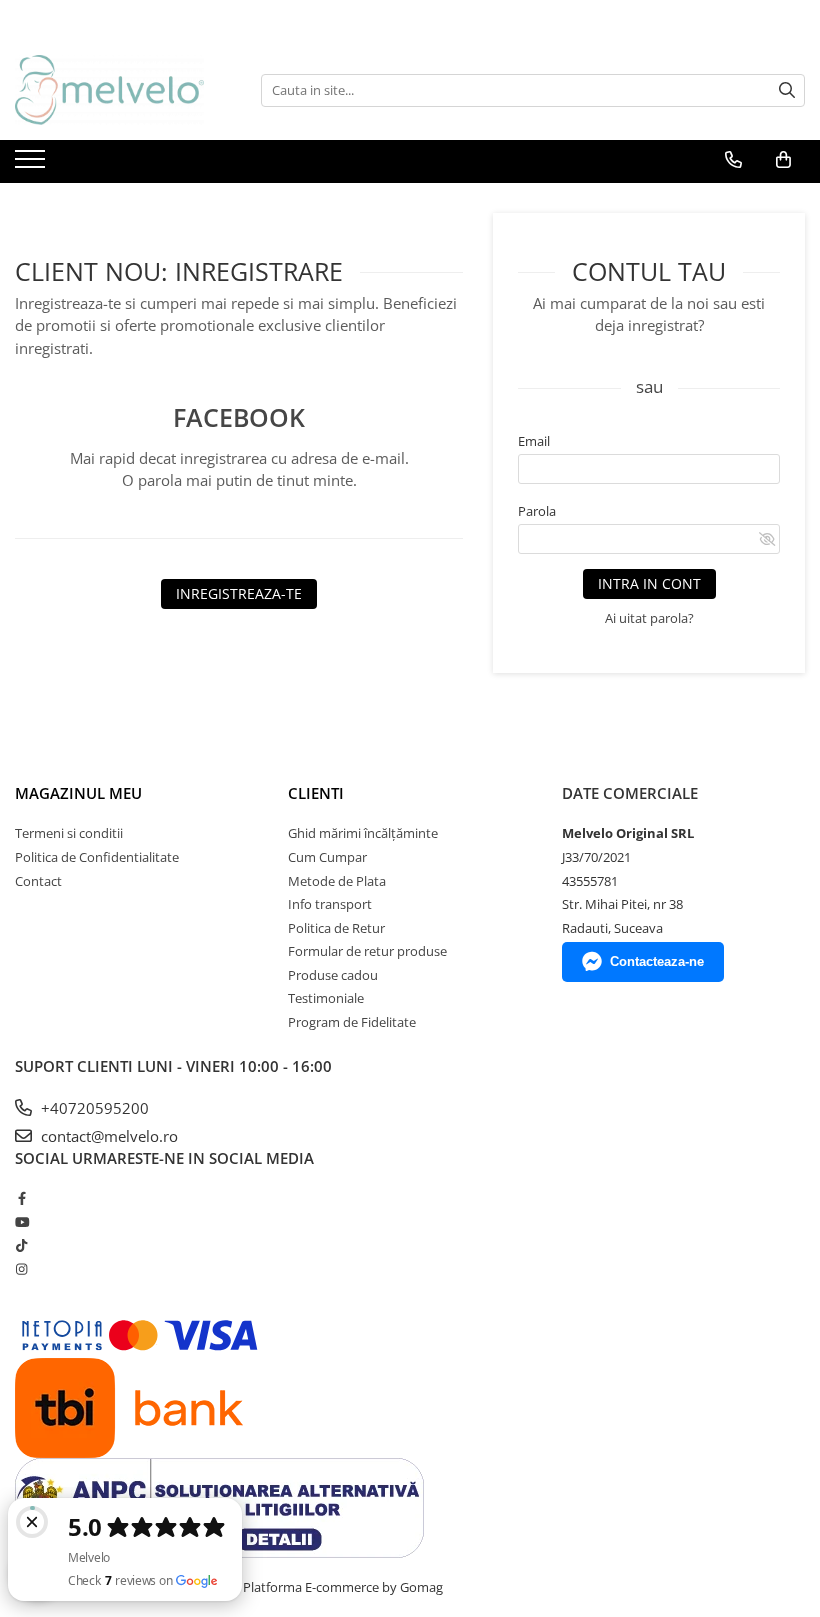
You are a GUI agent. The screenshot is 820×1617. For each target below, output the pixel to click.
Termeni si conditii (69, 833)
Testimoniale (326, 998)
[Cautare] (787, 90)
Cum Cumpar (327, 857)
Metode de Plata (337, 881)
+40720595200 (93, 1108)
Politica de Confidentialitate (97, 857)
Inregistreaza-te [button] (239, 593)
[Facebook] (21, 1198)
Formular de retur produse (367, 951)
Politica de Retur (336, 928)
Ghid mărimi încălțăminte (363, 833)
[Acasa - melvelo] (115, 90)
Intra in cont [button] (649, 583)
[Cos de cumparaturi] (783, 160)
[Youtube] (21, 1222)
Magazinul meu (78, 793)
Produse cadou (333, 975)
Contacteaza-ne (657, 961)
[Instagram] (21, 1269)
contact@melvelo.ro (107, 1136)
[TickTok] (21, 1245)
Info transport (330, 904)
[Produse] (32, 165)
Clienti (316, 793)
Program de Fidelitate (352, 1022)
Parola (537, 511)
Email (534, 441)
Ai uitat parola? (649, 618)
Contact (38, 881)
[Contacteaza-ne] (733, 160)
